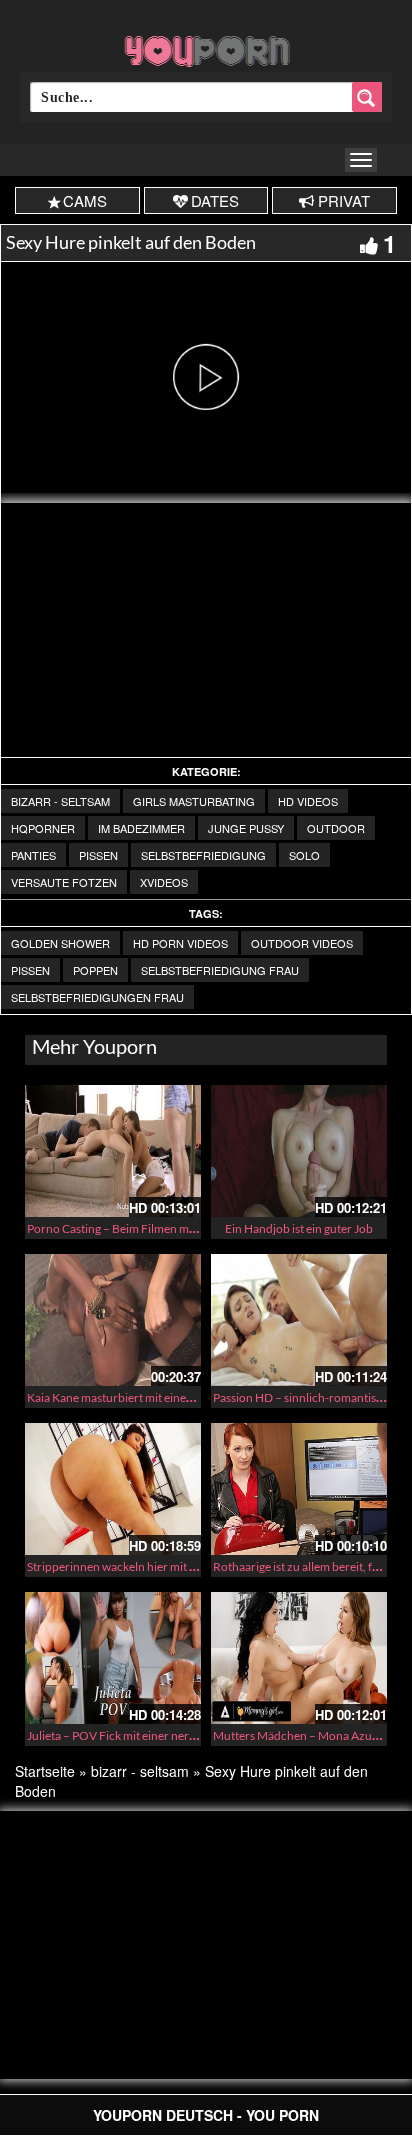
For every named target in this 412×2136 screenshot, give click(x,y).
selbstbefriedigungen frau (97, 997)
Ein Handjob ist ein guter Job (299, 1228)
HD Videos (308, 801)
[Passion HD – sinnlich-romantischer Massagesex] (299, 1320)
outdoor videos (302, 943)
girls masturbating (194, 801)
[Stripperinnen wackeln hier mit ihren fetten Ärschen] (113, 1489)
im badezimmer (141, 828)
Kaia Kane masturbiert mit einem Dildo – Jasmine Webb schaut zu (196, 1397)
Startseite (45, 1771)
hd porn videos (180, 943)
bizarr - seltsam (60, 801)
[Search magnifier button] (367, 97)
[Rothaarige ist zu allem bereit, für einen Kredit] (299, 1489)
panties (33, 855)
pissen (98, 855)
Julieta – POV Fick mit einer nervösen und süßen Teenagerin (182, 1735)
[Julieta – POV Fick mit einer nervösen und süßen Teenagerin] (113, 1658)
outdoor (336, 828)
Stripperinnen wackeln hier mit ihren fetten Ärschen (161, 1566)
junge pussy (246, 828)
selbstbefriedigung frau (220, 970)
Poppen (95, 970)
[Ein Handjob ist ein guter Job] (299, 1151)
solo (304, 855)
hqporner (43, 828)
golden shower (60, 943)
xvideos (164, 882)
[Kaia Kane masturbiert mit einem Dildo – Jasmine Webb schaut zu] (113, 1320)
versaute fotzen (64, 882)
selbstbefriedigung (203, 855)
